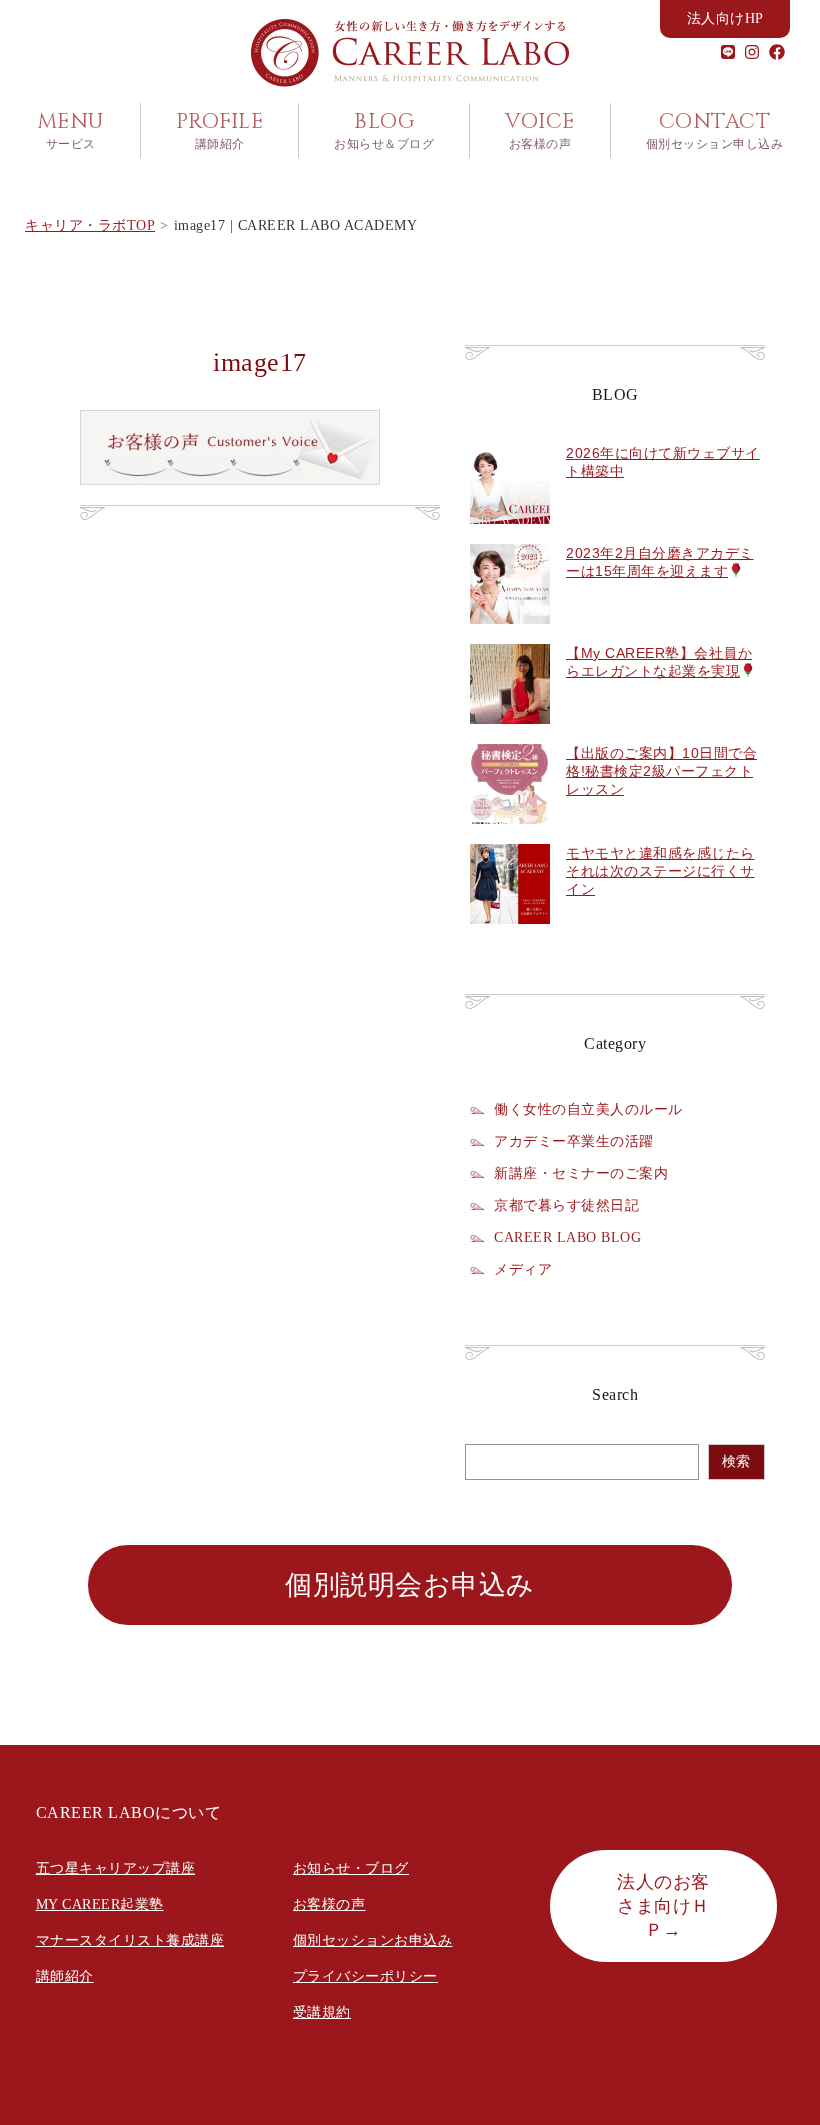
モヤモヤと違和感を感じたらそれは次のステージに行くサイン (660, 871)
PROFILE (220, 130)
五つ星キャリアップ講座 (116, 1868)
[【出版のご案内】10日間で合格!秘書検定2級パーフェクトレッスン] (510, 835)
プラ (307, 1976)
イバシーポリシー (380, 1976)
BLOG (384, 130)
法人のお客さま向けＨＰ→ (663, 1906)
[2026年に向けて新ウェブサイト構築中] (510, 535)
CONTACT (715, 130)
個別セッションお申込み (373, 1940)
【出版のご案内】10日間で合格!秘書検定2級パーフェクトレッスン (661, 771)
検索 (736, 1461)
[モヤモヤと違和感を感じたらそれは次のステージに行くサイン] (510, 935)
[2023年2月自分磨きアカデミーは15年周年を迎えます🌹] (510, 635)
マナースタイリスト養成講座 (130, 1940)
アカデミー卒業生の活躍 (574, 1141)
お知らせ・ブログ (351, 1868)
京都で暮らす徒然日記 (566, 1205)
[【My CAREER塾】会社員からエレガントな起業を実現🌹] (510, 735)
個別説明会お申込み (410, 1585)
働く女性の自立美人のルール (588, 1109)
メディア (523, 1269)
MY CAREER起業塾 (100, 1904)
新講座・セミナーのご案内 (581, 1173)
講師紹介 (65, 1976)
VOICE (540, 130)
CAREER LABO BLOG (567, 1237)
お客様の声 (329, 1904)
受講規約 (322, 2012)
